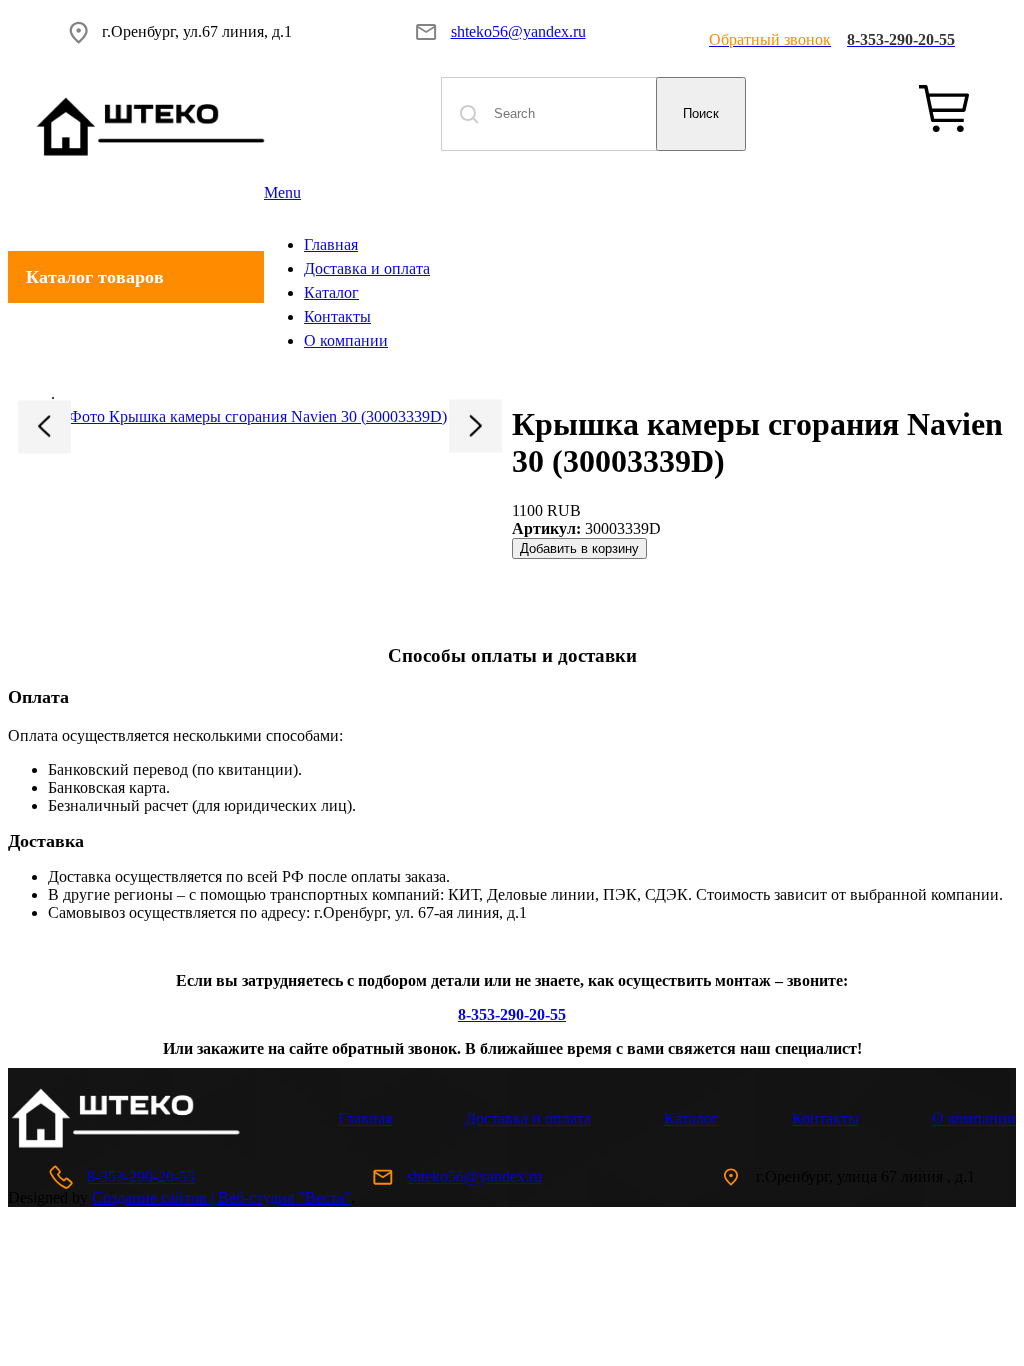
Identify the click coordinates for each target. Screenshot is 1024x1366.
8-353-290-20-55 (141, 1176)
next (475, 425)
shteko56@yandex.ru (518, 31)
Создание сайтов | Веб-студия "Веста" (221, 1197)
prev (44, 426)
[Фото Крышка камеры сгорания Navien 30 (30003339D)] (260, 417)
